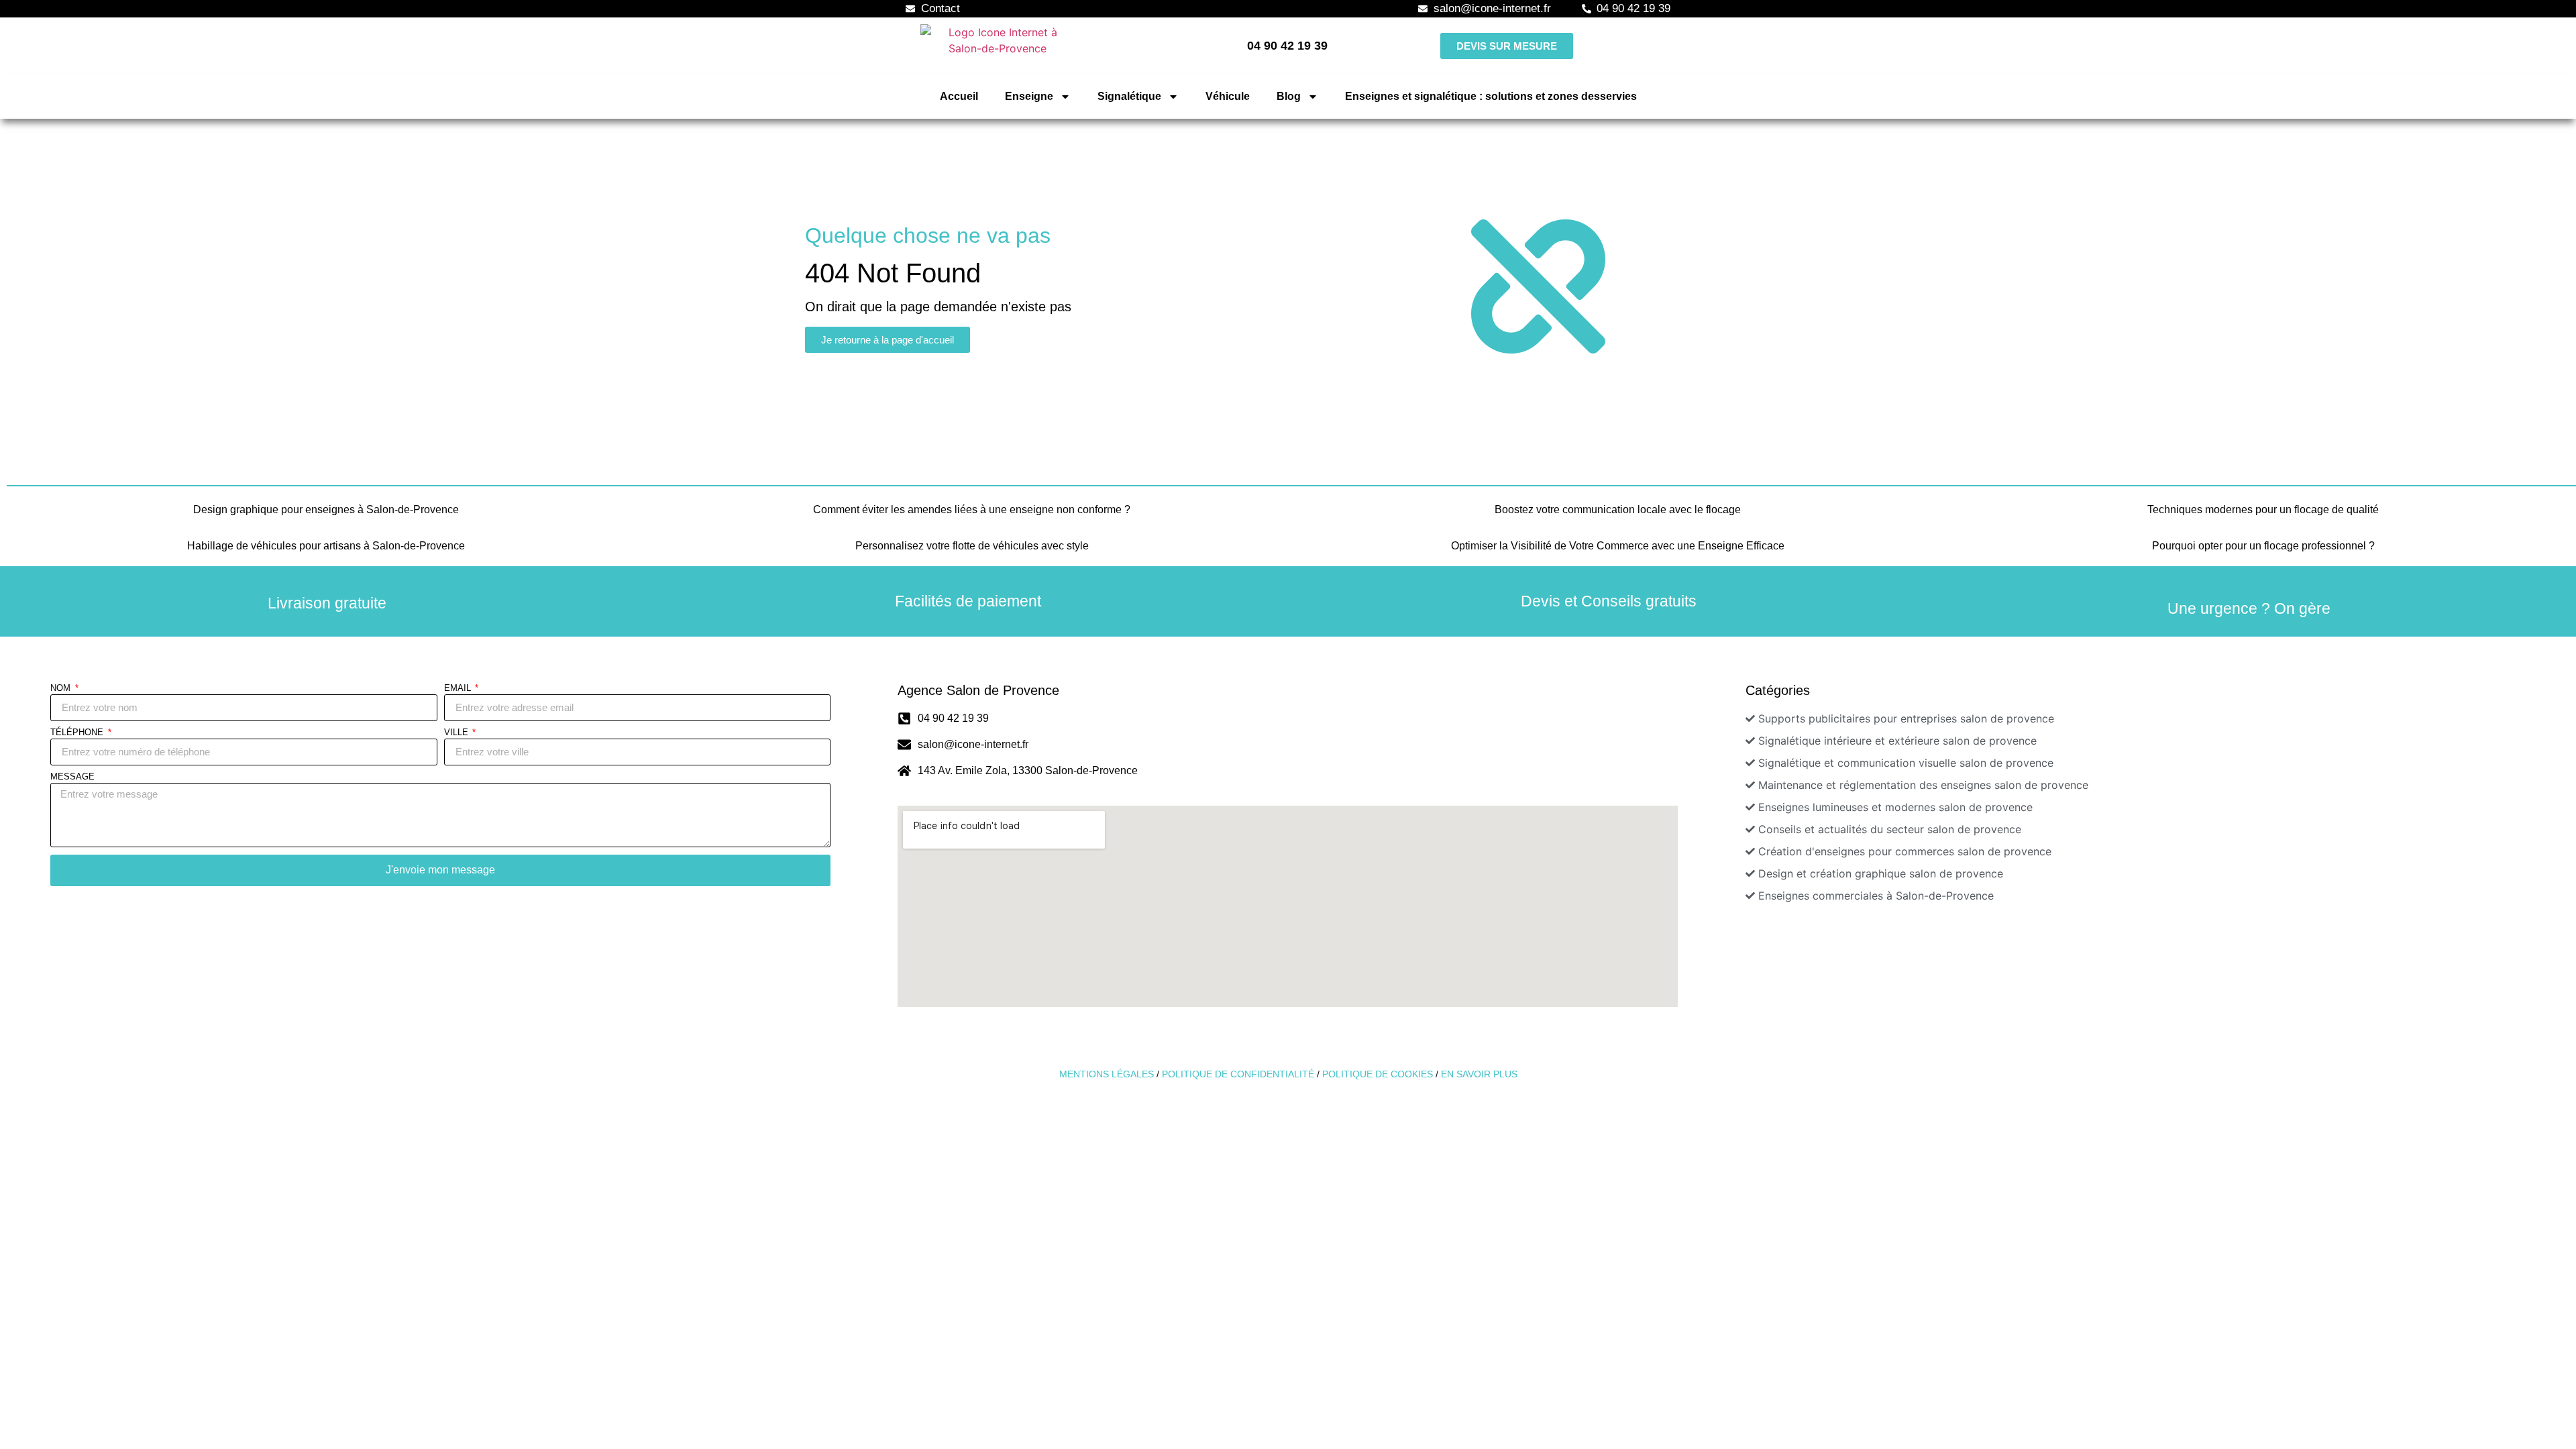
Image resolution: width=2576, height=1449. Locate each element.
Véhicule (1228, 96)
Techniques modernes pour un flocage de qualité (2263, 509)
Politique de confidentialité (1238, 1074)
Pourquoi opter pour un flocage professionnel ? (2263, 546)
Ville (458, 733)
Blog (1289, 96)
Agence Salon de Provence (978, 690)
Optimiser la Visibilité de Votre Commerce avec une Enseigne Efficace (1618, 546)
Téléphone (78, 733)
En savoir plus (1479, 1074)
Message (72, 777)
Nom (62, 688)
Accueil (959, 96)
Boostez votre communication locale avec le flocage (1618, 509)
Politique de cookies (1378, 1074)
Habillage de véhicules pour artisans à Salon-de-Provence (326, 546)
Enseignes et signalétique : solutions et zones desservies (1491, 96)
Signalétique (1129, 96)
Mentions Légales (1107, 1074)
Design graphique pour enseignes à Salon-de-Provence (326, 509)
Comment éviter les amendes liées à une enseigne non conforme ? (972, 509)
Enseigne (1029, 96)
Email (459, 688)
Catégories (1778, 690)
